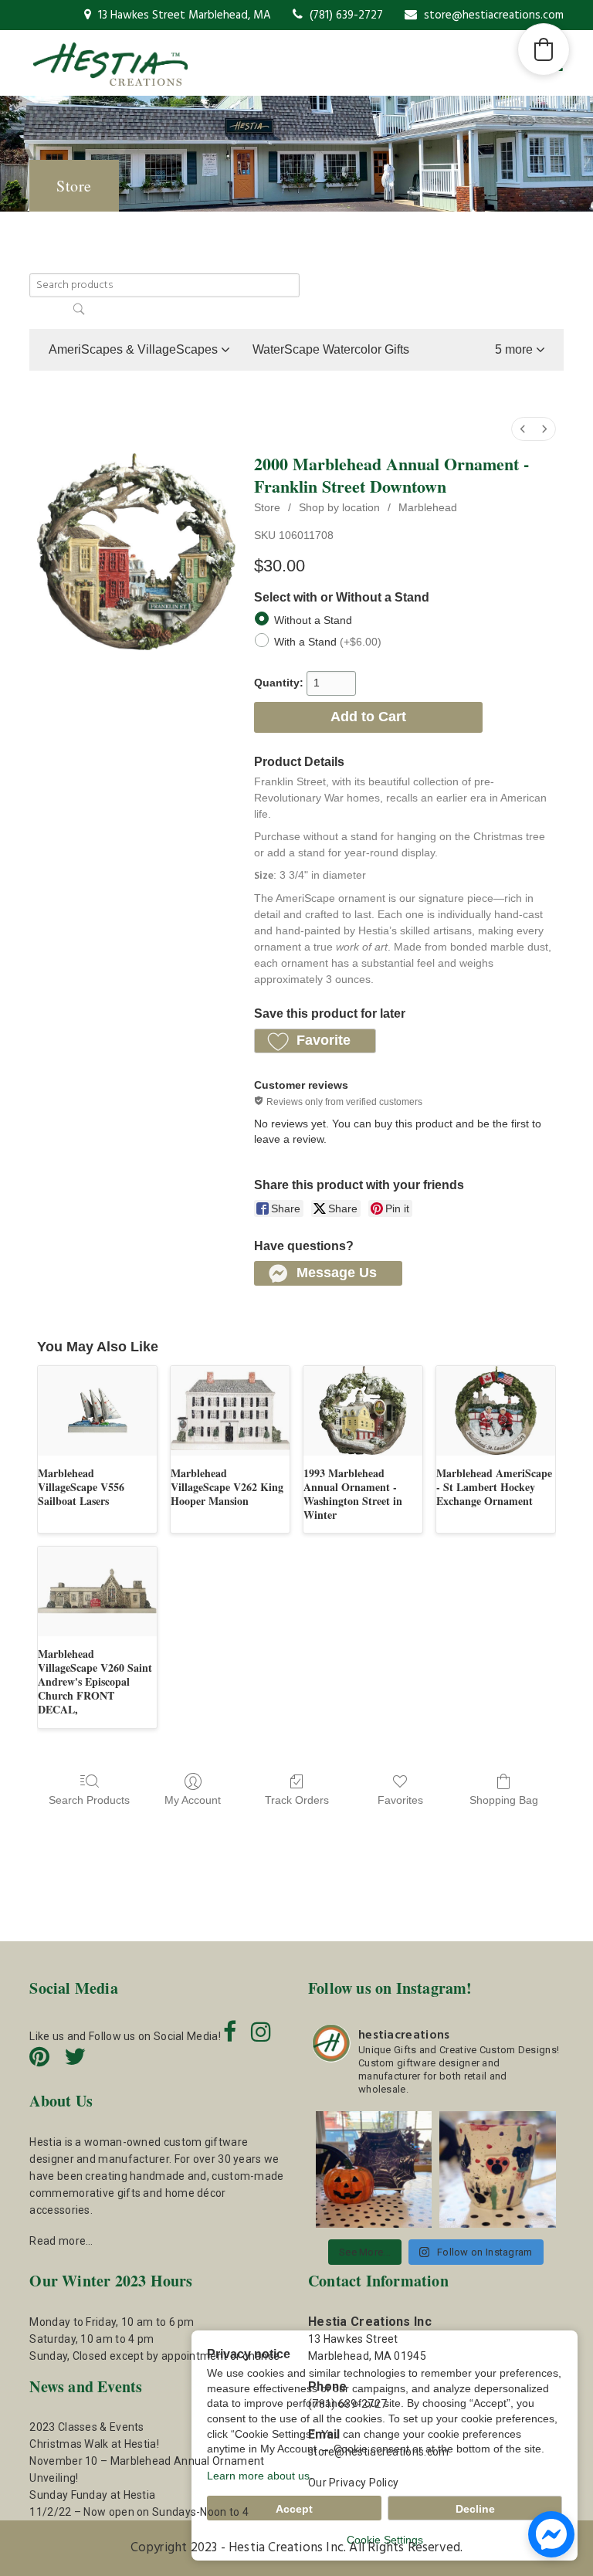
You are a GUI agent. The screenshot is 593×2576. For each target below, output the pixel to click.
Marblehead (428, 507)
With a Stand (328, 641)
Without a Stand (313, 619)
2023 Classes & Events (86, 2427)
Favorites (400, 1800)
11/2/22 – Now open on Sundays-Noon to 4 (139, 2512)
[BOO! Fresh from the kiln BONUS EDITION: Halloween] (374, 2169)
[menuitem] (523, 429)
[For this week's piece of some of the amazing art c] (497, 2169)
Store (267, 507)
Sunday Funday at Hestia (92, 2495)
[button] (520, 350)
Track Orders (297, 1800)
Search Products (89, 1800)
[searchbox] (164, 285)
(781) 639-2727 (345, 15)
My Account (193, 1800)
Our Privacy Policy (353, 2483)
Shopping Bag (504, 1800)
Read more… (61, 2241)
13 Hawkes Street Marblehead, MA (183, 15)
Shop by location (339, 507)
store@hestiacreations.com (492, 15)
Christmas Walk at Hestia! (94, 2444)
